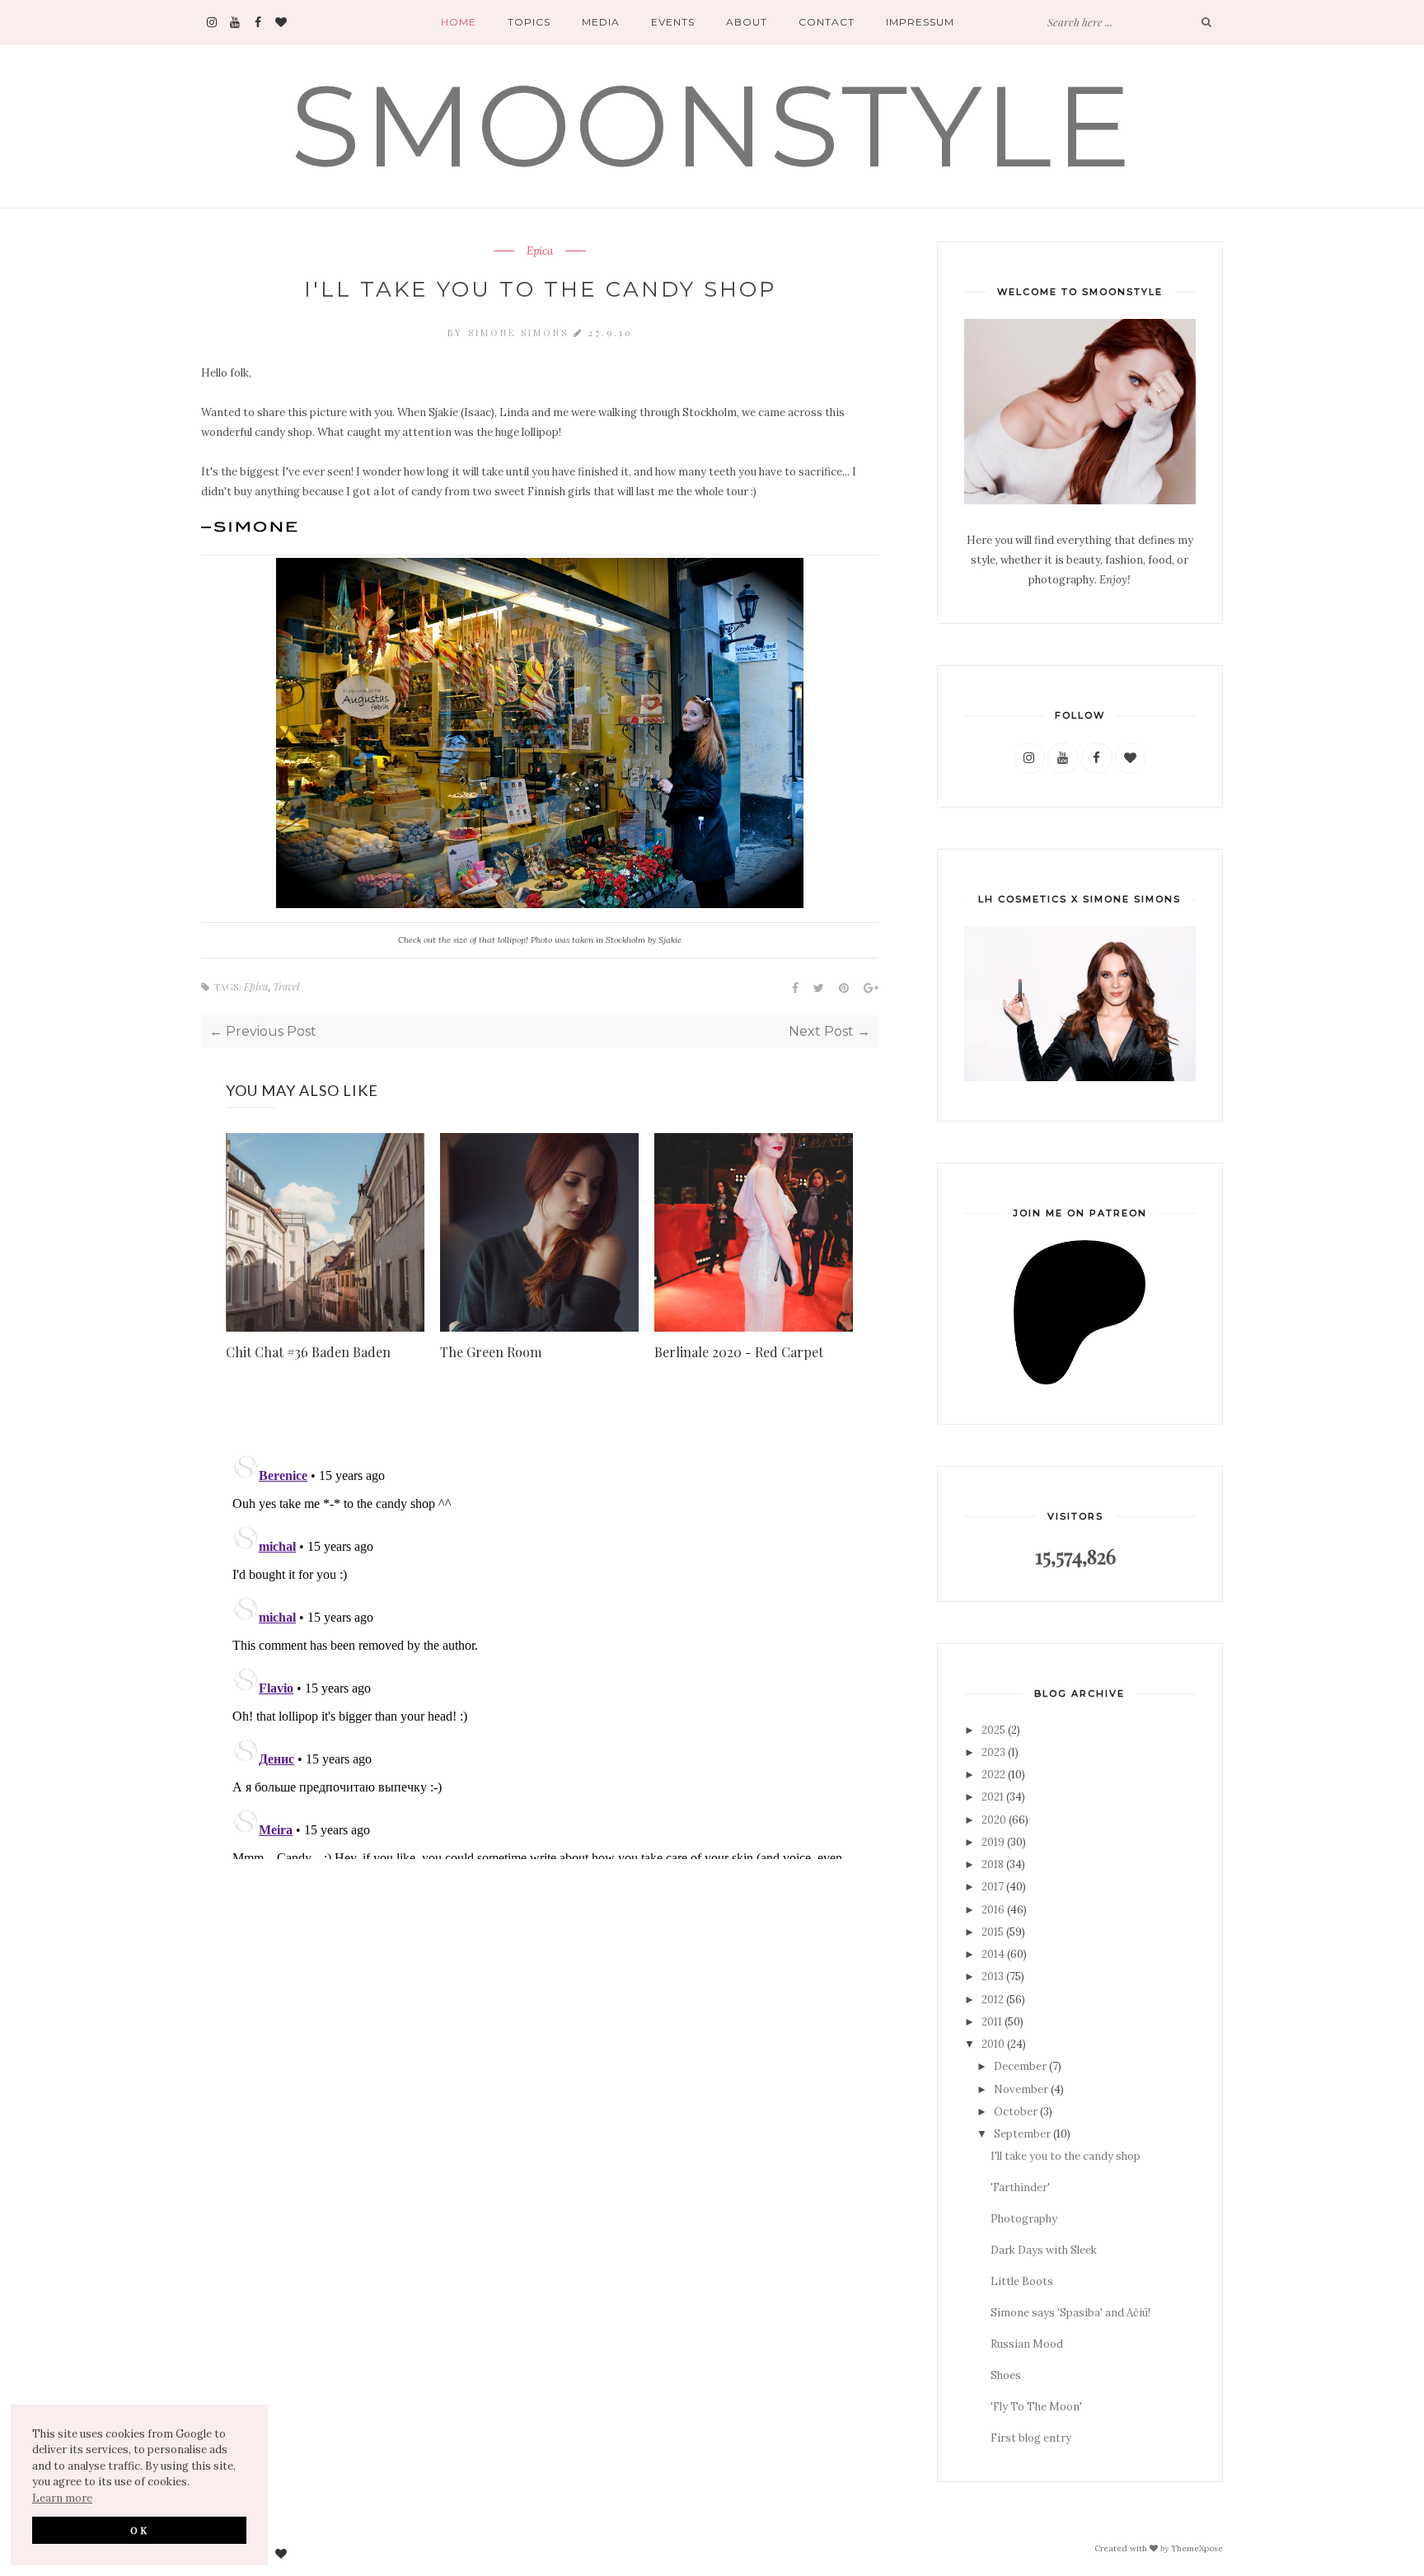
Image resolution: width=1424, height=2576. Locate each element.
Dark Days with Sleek (1044, 2250)
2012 (993, 2000)
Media (601, 22)
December (1020, 2066)
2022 (993, 1775)
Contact (827, 22)
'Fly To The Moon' (1036, 2407)
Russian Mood (1027, 2344)
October (1016, 2112)
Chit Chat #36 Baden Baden (308, 1352)
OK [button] (140, 2530)
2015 (993, 1932)
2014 (993, 1954)
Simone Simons (521, 333)
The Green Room (491, 1352)
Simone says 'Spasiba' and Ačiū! (1070, 2313)
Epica (540, 251)
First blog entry (1031, 2438)
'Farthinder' (1020, 2187)
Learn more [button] (62, 2498)
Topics (529, 22)
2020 (994, 1820)
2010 (993, 2044)
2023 (993, 1752)
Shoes (1006, 2375)
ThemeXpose (1197, 2548)
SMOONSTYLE (712, 126)
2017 (993, 1887)
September (1022, 2134)
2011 (992, 2022)
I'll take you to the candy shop (1066, 2156)
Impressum (920, 22)
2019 (993, 1842)
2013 (993, 1976)
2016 (993, 1910)
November (1021, 2089)
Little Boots (1022, 2281)
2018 (993, 1864)
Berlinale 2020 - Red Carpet (739, 1352)
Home (459, 22)
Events (673, 22)
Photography (1024, 2219)
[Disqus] (540, 1653)
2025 (993, 1730)
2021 (993, 1797)
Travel (286, 986)
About (747, 22)
